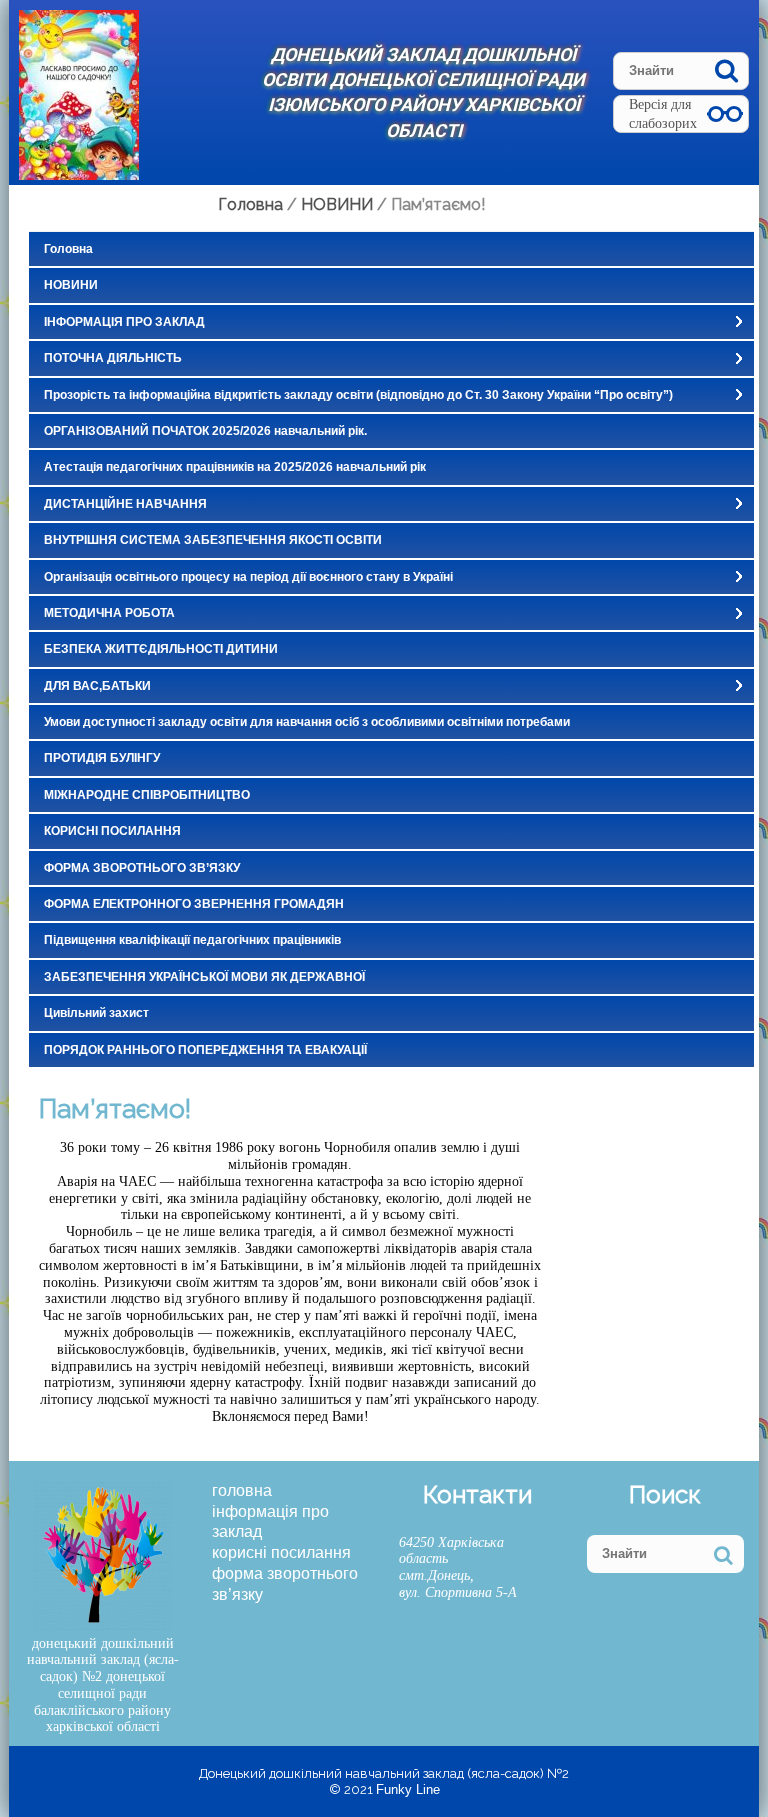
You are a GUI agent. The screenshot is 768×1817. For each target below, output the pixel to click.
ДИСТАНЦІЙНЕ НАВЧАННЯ (125, 504)
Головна (68, 249)
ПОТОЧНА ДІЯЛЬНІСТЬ (113, 358)
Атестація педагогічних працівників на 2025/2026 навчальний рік (235, 467)
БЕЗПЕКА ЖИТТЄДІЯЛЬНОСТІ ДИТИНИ (161, 649)
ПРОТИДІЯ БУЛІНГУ (102, 758)
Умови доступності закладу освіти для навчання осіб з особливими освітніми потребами (307, 722)
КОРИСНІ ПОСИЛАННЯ (112, 831)
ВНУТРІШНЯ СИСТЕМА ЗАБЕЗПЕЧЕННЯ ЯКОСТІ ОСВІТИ (213, 540)
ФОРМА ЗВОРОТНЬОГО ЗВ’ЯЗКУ (142, 868)
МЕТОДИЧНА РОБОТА (109, 613)
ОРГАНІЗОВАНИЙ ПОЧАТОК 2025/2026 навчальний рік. (205, 431)
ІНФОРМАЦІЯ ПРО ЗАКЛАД (124, 322)
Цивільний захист (96, 1013)
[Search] (726, 70)
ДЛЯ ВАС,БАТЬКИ (97, 686)
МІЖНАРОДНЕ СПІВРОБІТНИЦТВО (147, 795)
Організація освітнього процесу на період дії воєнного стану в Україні (248, 577)
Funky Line (408, 1789)
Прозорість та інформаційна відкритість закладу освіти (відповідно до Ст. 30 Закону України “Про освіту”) (358, 395)
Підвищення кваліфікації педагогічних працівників (192, 940)
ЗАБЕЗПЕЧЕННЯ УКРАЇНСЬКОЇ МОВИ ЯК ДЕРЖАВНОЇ (204, 977)
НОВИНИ (71, 285)
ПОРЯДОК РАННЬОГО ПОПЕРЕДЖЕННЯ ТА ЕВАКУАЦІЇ (205, 1050)
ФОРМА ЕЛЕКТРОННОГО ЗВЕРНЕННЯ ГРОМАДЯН (194, 904)
